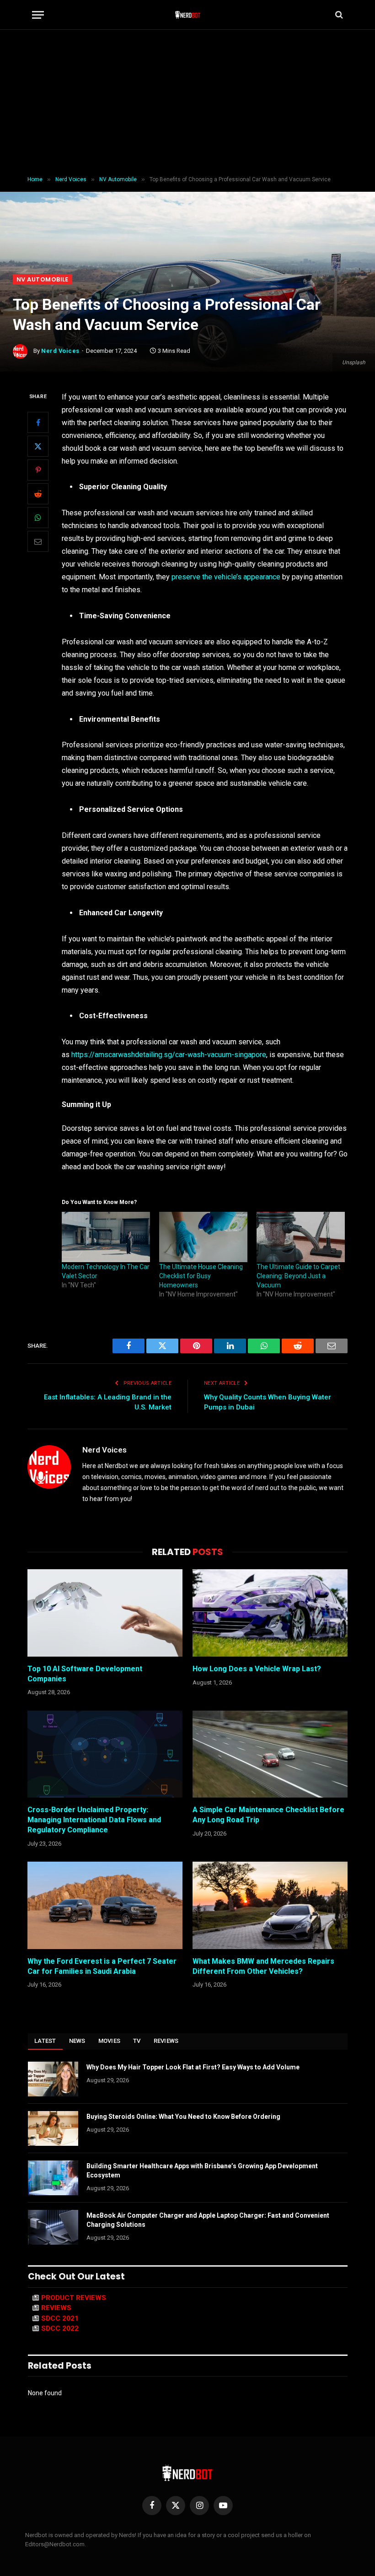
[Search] (338, 15)
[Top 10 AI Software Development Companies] (105, 1613)
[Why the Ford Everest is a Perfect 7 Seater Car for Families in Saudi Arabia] (105, 1905)
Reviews (166, 2041)
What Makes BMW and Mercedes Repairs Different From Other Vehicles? (263, 1966)
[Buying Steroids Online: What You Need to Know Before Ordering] (53, 2128)
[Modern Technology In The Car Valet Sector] (106, 1237)
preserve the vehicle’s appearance (226, 577)
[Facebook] (38, 422)
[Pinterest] (38, 470)
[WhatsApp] (38, 518)
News (77, 2041)
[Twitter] (38, 446)
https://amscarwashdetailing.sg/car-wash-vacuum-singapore (169, 1055)
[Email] (38, 541)
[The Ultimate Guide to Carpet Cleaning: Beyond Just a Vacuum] (301, 1237)
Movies (110, 2041)
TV (137, 2041)
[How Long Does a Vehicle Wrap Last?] (270, 1613)
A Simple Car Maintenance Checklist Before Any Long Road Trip (268, 1815)
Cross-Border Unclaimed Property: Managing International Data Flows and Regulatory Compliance (94, 1820)
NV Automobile (43, 279)
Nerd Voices (60, 351)
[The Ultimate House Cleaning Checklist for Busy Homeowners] (203, 1237)
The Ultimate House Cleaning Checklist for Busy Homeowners (201, 1276)
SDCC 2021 (60, 2318)
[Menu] (38, 15)
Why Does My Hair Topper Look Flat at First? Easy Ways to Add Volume (193, 2067)
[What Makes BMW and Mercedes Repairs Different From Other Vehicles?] (270, 1905)
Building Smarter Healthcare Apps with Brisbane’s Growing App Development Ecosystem (202, 2171)
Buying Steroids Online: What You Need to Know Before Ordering (183, 2117)
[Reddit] (38, 494)
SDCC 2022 (60, 2328)
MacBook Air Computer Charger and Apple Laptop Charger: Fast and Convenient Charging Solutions (208, 2220)
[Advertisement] (187, 103)
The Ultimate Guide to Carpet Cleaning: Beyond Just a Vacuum (298, 1276)
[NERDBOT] (188, 15)
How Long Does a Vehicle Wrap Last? (257, 1669)
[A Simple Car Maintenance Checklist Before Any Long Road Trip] (270, 1754)
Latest (45, 2041)
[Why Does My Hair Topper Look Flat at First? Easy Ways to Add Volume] (53, 2079)
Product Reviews (74, 2298)
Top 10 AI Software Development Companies (85, 1674)
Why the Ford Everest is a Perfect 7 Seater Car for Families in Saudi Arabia (102, 1966)
